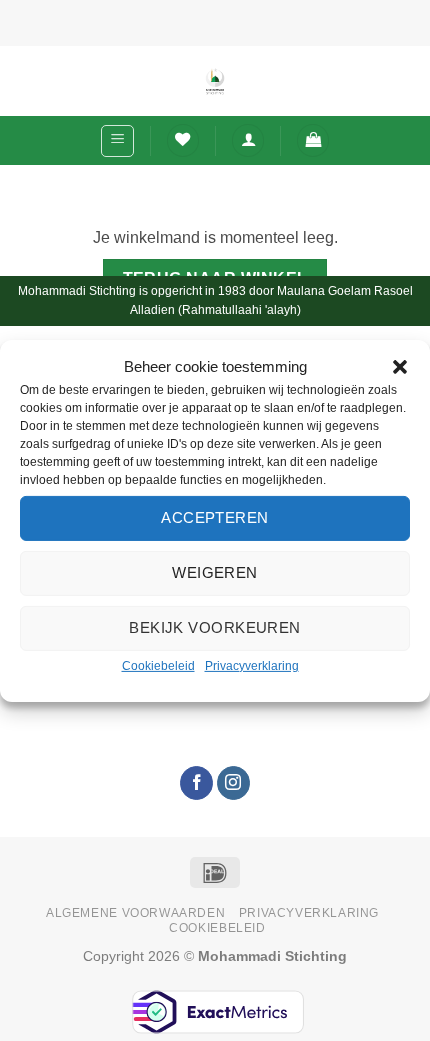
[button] (400, 366)
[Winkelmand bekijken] (313, 140)
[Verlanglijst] (183, 140)
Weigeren (215, 572)
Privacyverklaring (252, 665)
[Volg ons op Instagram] (233, 783)
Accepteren (215, 517)
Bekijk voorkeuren (215, 627)
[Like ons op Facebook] (196, 783)
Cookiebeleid (158, 665)
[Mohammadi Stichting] (215, 81)
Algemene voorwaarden (135, 913)
